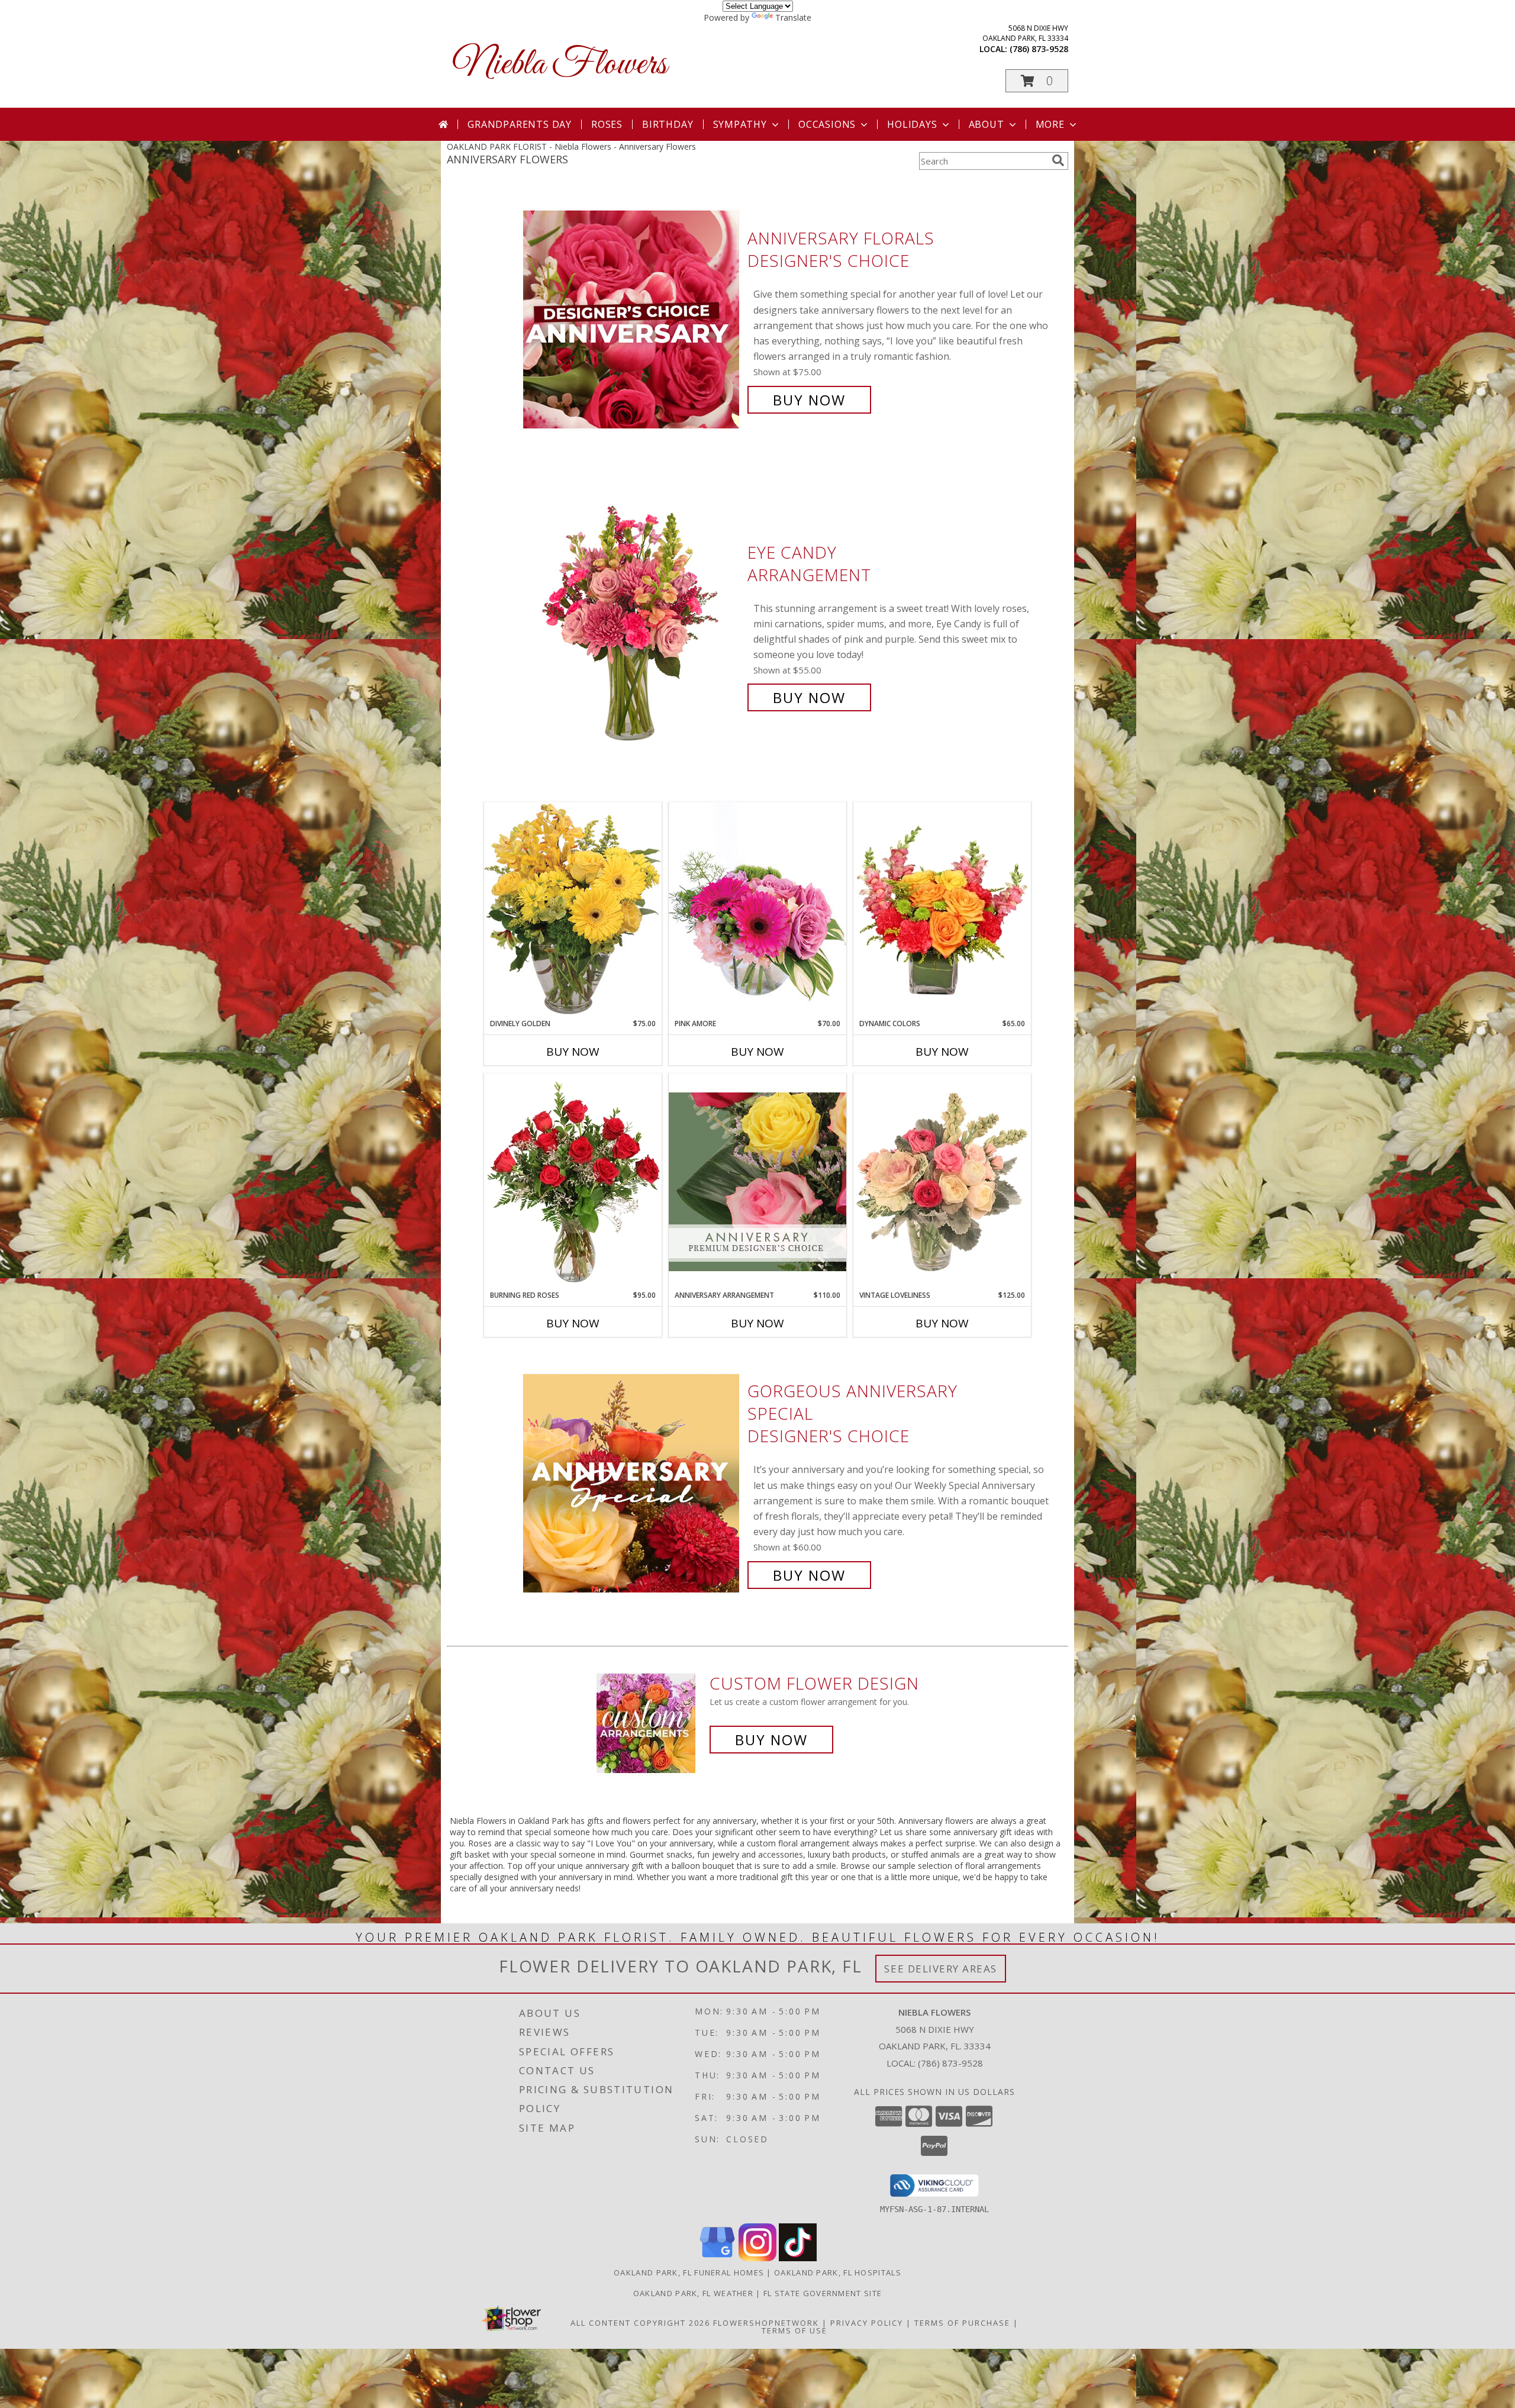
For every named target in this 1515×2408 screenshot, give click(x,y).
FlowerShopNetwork (766, 2323)
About (987, 124)
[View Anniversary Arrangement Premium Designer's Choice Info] (757, 1182)
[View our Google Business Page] (717, 2258)
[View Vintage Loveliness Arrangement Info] (942, 1182)
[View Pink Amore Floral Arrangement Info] (757, 910)
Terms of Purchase (962, 2323)
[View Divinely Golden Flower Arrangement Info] (573, 910)
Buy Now (809, 400)
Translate (793, 17)
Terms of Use (794, 2330)
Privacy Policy (867, 2323)
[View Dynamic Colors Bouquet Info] (942, 910)
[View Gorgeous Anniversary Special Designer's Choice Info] (632, 1483)
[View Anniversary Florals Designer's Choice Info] (632, 319)
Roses (607, 124)
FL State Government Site (823, 2293)
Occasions (827, 124)
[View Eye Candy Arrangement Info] (632, 625)
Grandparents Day (520, 124)
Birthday (668, 124)
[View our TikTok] (798, 2258)
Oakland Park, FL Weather (693, 2293)
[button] (1037, 81)
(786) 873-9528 (1039, 49)
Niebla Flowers (560, 65)
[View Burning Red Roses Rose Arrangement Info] (573, 1182)
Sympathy (740, 124)
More (1050, 124)
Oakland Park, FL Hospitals (838, 2272)
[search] (1058, 160)
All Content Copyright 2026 (640, 2323)
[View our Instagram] (757, 2258)
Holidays (912, 124)
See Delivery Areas (941, 1969)
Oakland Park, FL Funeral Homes (689, 2272)
